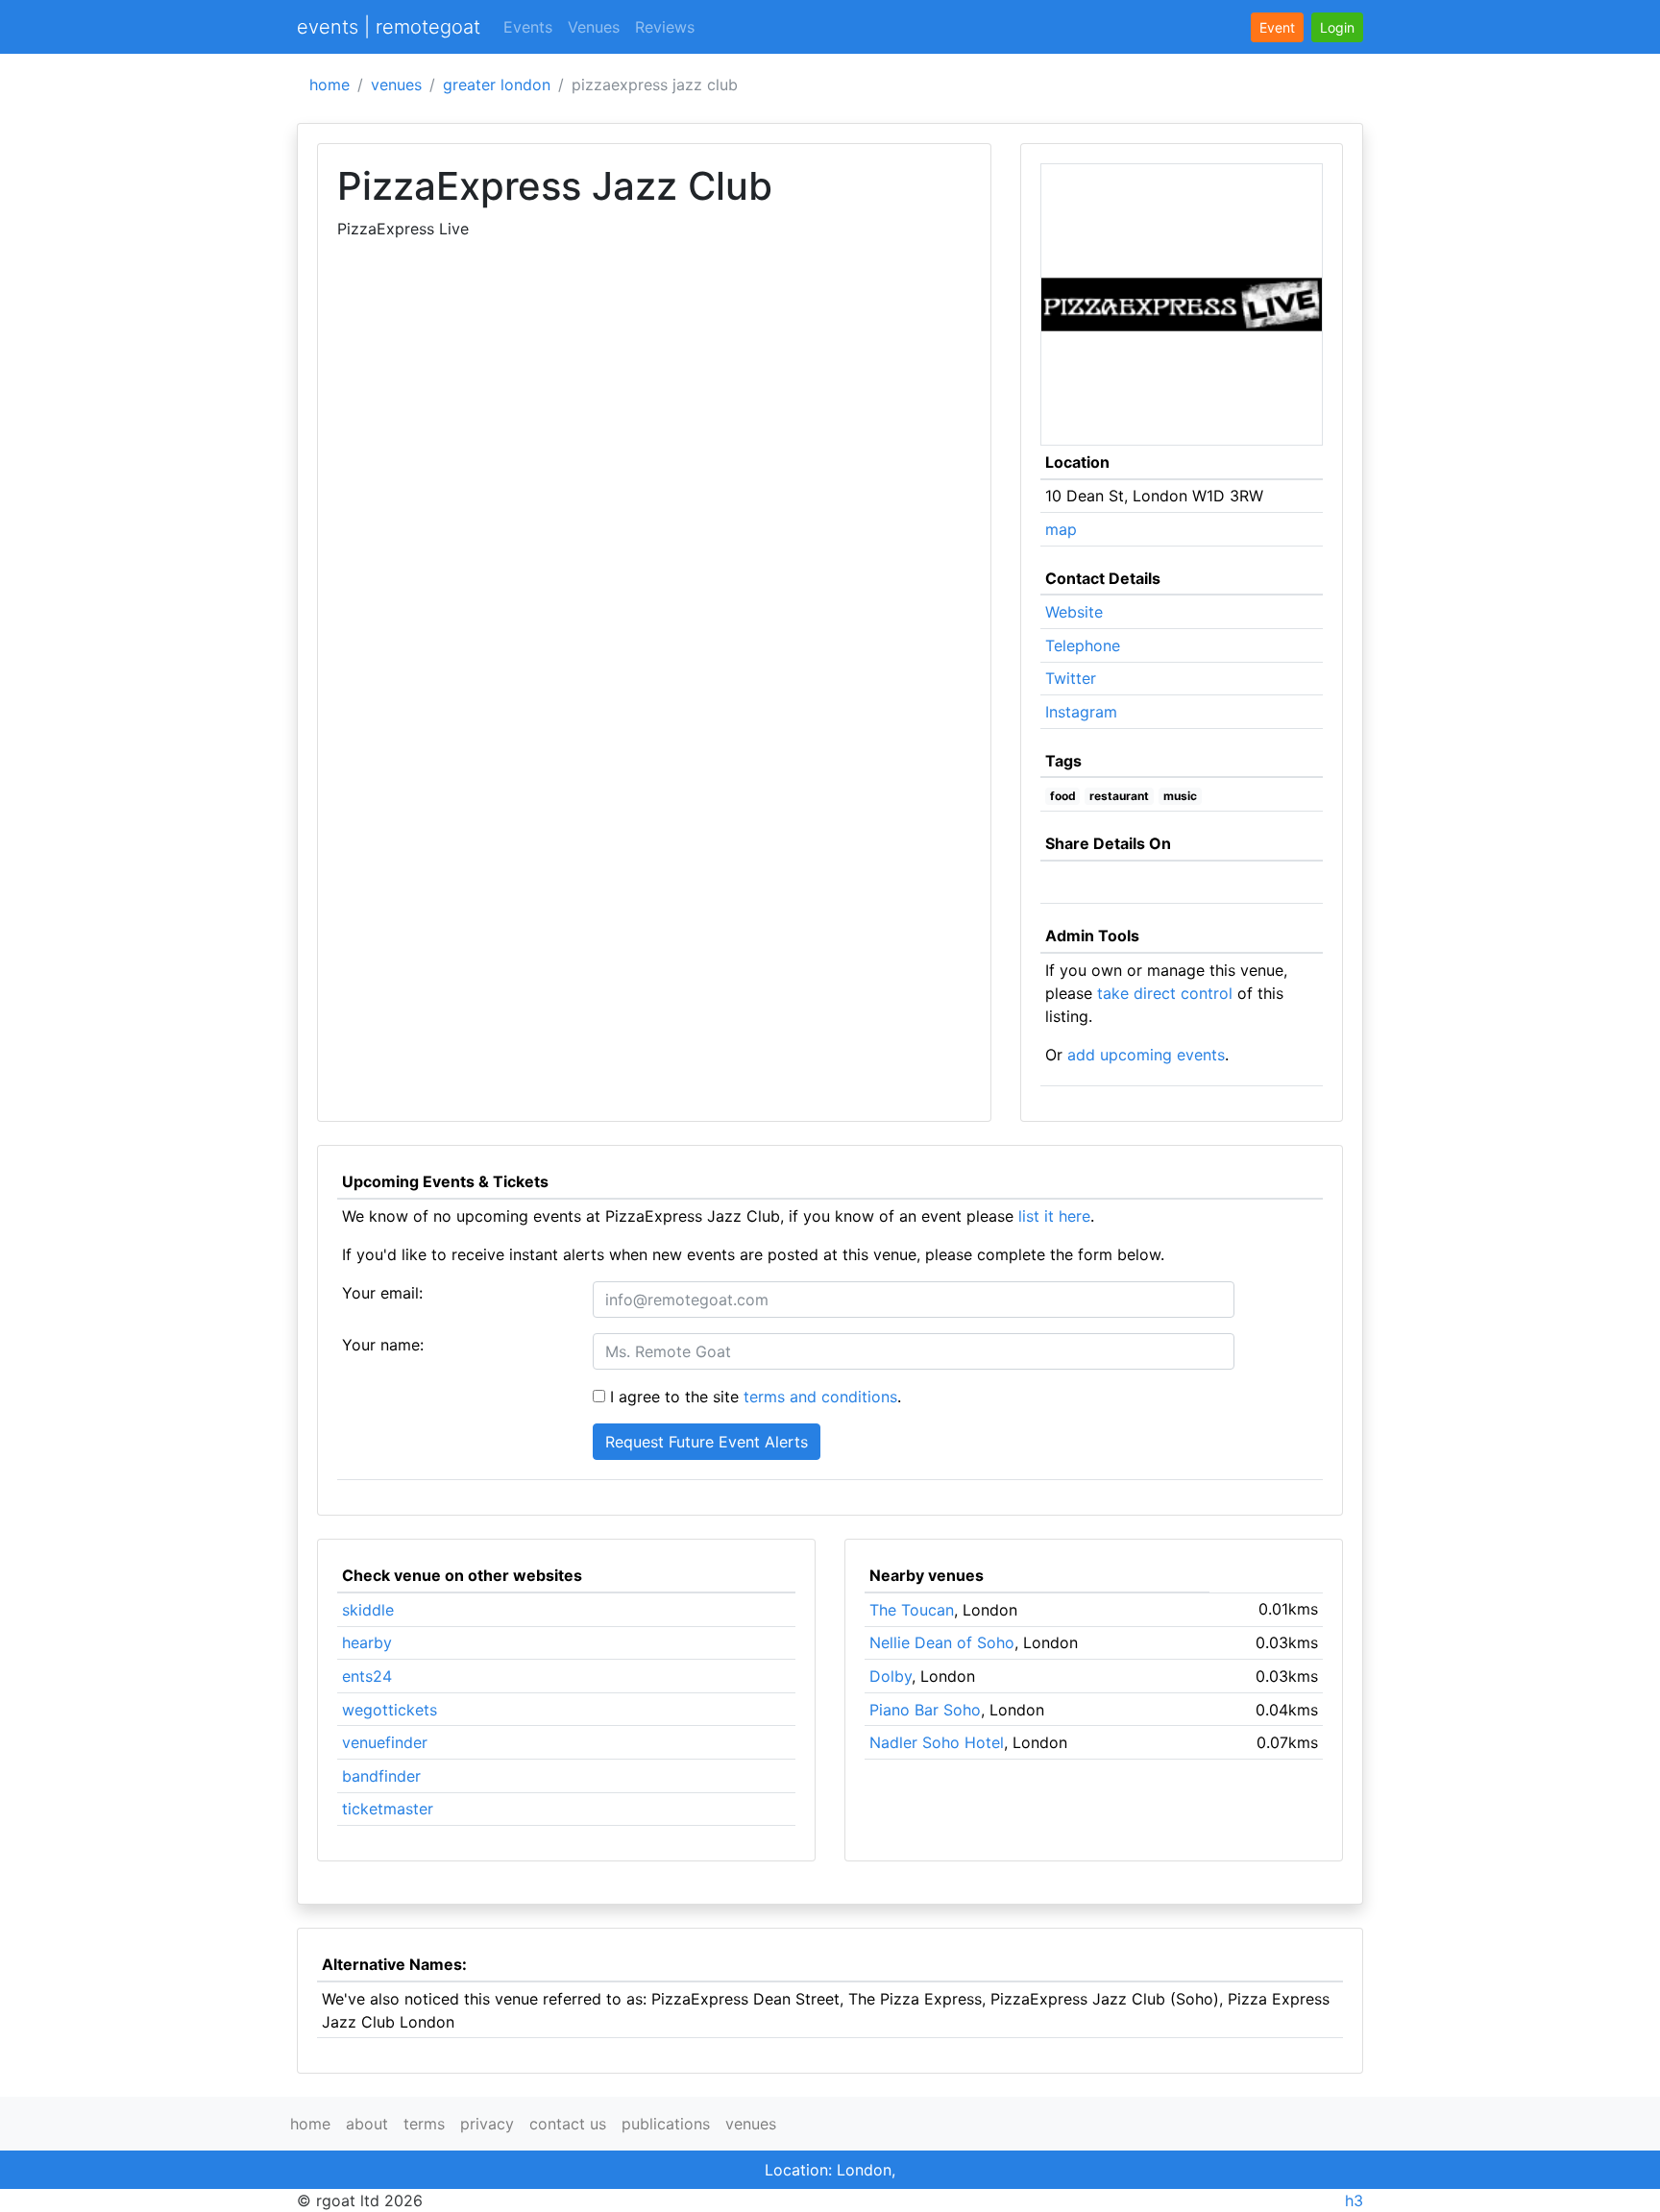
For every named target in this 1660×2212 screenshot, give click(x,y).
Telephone (1083, 645)
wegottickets (390, 1710)
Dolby (891, 1676)
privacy (487, 2124)
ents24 (367, 1676)
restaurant (1119, 796)
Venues (594, 27)
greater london (497, 85)
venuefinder (385, 1742)
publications (666, 2124)
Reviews (665, 27)
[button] (1337, 27)
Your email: (382, 1293)
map (1061, 529)
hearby (367, 1642)
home (330, 85)
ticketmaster (388, 1809)
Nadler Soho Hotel (937, 1742)
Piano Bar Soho (925, 1710)
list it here (1054, 1216)
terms (424, 2124)
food (1063, 796)
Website (1074, 612)
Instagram (1081, 712)
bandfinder (381, 1776)
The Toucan (912, 1610)
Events (528, 27)
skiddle (368, 1610)
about (367, 2124)
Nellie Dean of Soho (942, 1642)
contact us (568, 2124)
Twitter (1071, 678)
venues (396, 85)
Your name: (383, 1345)
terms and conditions (820, 1397)
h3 (1354, 2200)
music (1180, 796)
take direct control (1165, 993)
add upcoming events (1146, 1055)
